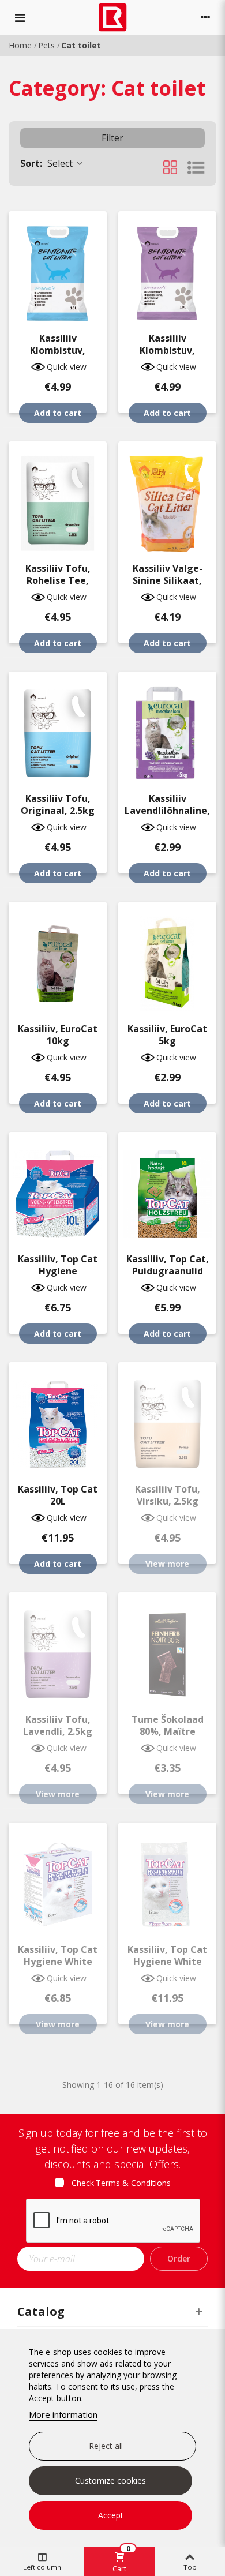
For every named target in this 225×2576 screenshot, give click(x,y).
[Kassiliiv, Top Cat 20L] (58, 1418)
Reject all (106, 2446)
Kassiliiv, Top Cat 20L (58, 1495)
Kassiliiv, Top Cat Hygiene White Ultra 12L (167, 1962)
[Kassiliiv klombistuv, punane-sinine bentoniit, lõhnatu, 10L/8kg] (58, 267)
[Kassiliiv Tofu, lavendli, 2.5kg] (58, 1649)
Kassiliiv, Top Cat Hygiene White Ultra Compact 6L (58, 1962)
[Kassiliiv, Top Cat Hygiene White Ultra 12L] (167, 1879)
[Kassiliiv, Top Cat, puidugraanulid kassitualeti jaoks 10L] (167, 1188)
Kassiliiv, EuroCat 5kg (167, 1035)
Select (48, 163)
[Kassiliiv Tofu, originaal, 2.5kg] (58, 728)
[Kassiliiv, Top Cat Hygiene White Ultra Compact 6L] (58, 1879)
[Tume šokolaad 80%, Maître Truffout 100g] (167, 1649)
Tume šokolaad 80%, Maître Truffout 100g (168, 1732)
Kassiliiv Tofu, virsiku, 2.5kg (168, 1495)
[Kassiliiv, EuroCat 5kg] (167, 958)
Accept (111, 2515)
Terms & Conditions (133, 2183)
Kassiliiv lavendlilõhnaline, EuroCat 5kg (167, 811)
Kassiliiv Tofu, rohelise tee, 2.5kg (58, 581)
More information (63, 2414)
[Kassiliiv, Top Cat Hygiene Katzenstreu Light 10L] (58, 1188)
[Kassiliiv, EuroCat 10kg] (58, 958)
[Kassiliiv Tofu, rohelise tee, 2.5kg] (58, 498)
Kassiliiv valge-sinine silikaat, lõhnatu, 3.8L (168, 581)
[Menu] (20, 17)
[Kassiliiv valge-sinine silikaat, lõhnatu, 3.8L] (167, 498)
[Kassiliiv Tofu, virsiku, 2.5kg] (167, 1418)
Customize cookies (110, 2481)
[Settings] (205, 17)
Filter (112, 138)
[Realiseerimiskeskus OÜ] (113, 18)
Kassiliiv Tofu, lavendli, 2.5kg (58, 1726)
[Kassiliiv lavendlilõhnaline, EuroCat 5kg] (167, 728)
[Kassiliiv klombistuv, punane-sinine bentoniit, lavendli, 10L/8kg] (167, 267)
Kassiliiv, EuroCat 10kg (58, 1035)
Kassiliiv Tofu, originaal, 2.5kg (58, 805)
